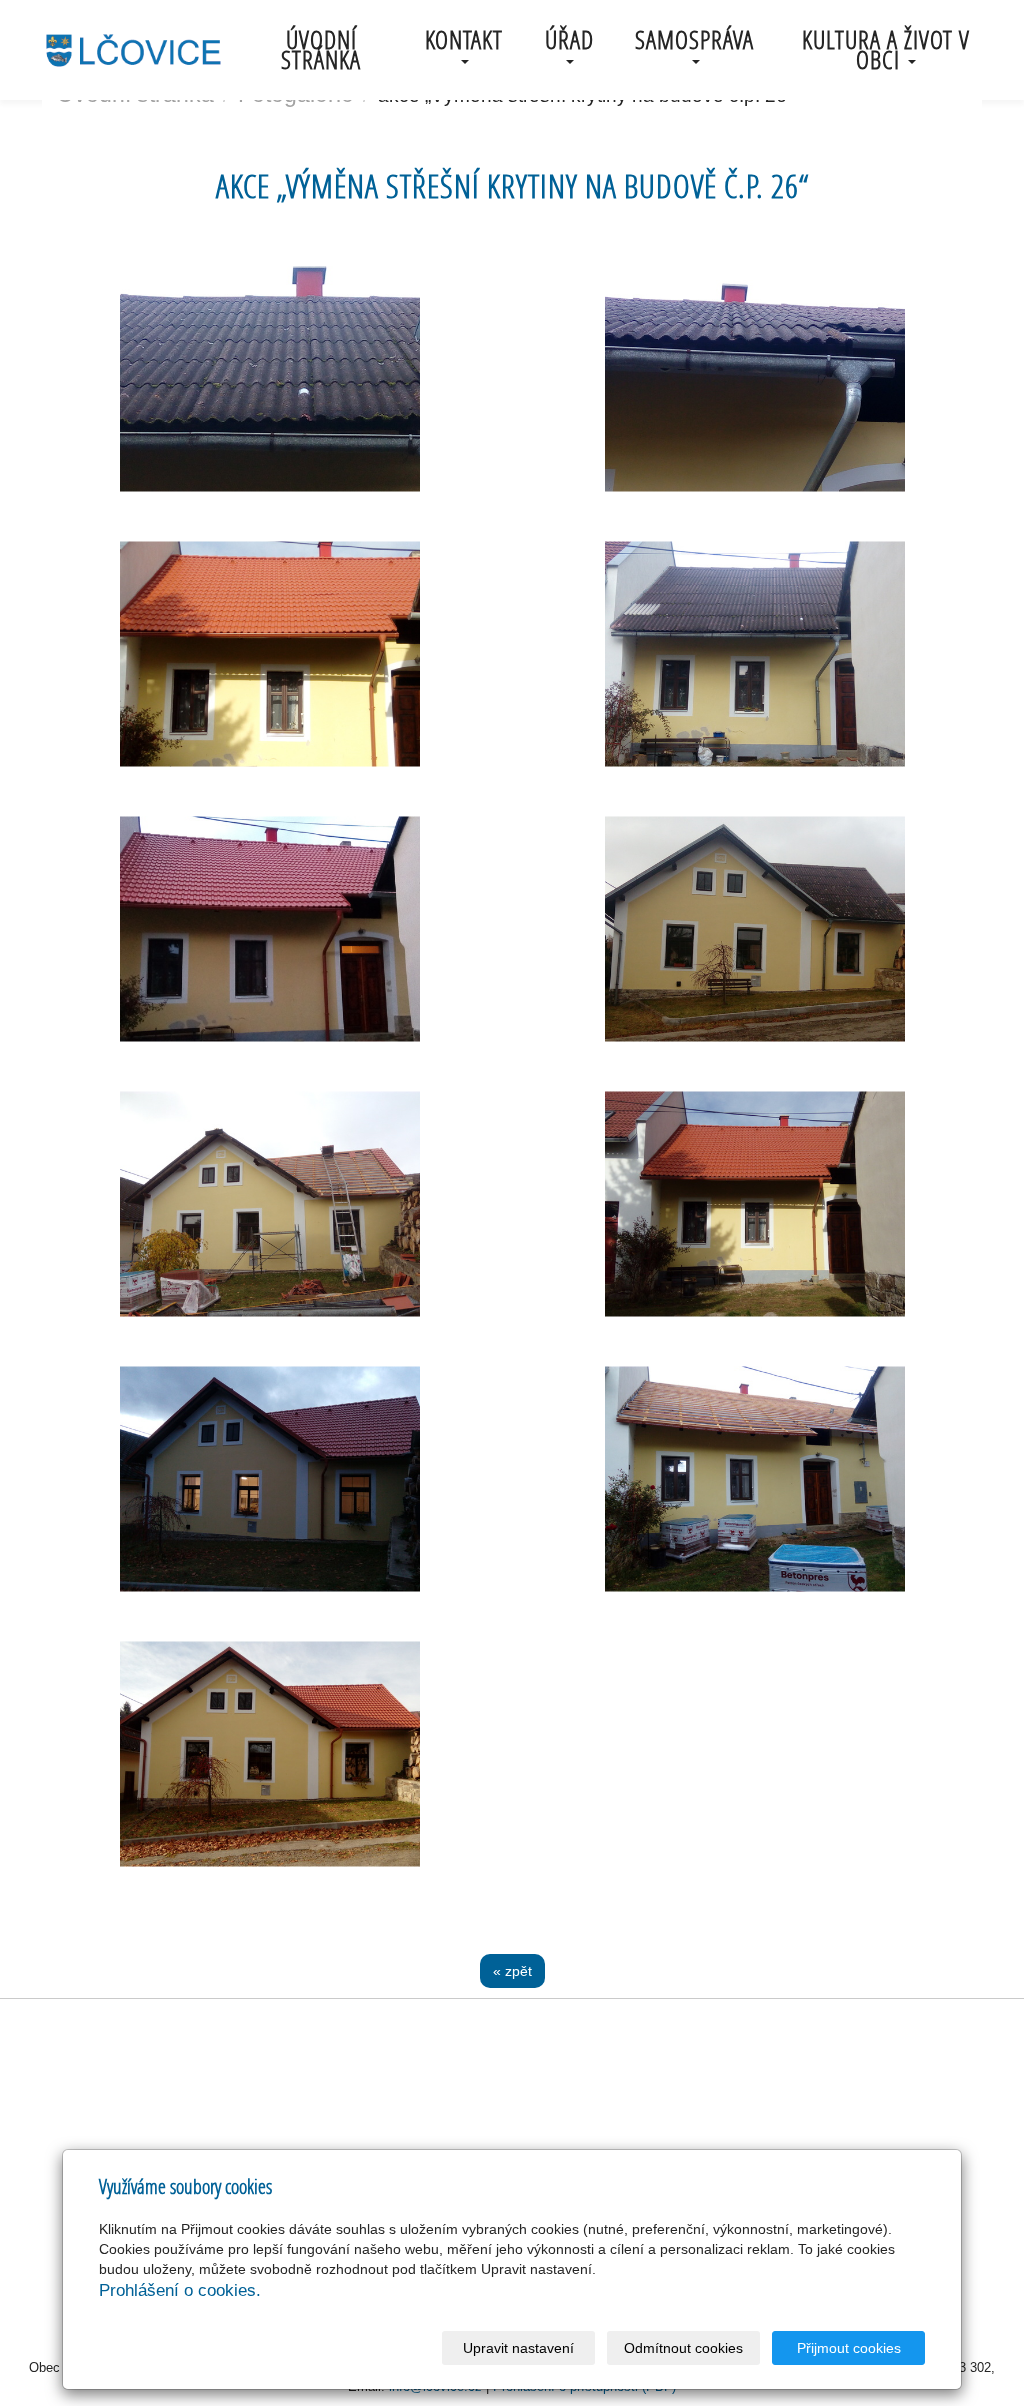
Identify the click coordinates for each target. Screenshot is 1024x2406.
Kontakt (464, 39)
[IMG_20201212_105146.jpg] (754, 929)
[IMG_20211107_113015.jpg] (269, 654)
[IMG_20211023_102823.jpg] (269, 1204)
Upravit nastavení (518, 2348)
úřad (569, 39)
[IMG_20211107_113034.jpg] (754, 1204)
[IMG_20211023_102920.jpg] (754, 1479)
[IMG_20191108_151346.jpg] (754, 379)
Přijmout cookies (849, 2348)
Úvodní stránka (321, 49)
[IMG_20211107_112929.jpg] (269, 1754)
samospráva (694, 39)
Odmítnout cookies (683, 2348)
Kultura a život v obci (886, 49)
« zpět (512, 1971)
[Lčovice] (132, 48)
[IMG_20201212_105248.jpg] (269, 379)
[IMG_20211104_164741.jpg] (269, 1479)
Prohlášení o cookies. (180, 2290)
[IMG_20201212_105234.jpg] (754, 654)
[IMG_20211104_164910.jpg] (269, 929)
